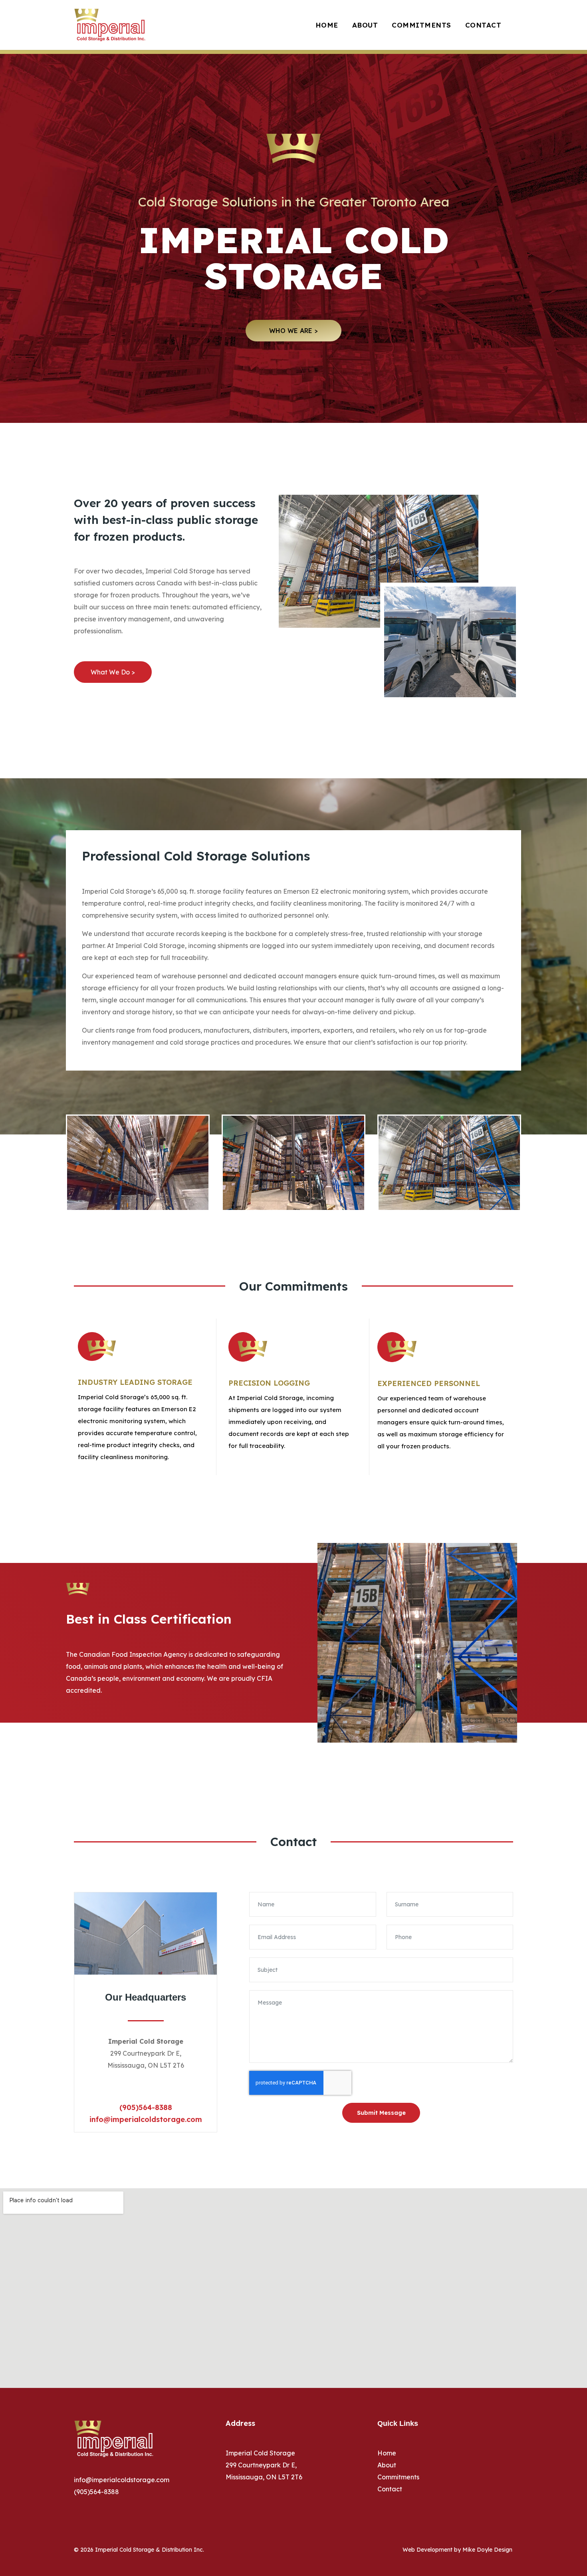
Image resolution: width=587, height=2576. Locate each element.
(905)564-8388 (146, 2107)
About (365, 25)
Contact (483, 25)
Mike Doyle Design (487, 2550)
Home (327, 25)
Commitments (421, 25)
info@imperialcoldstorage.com (146, 2119)
